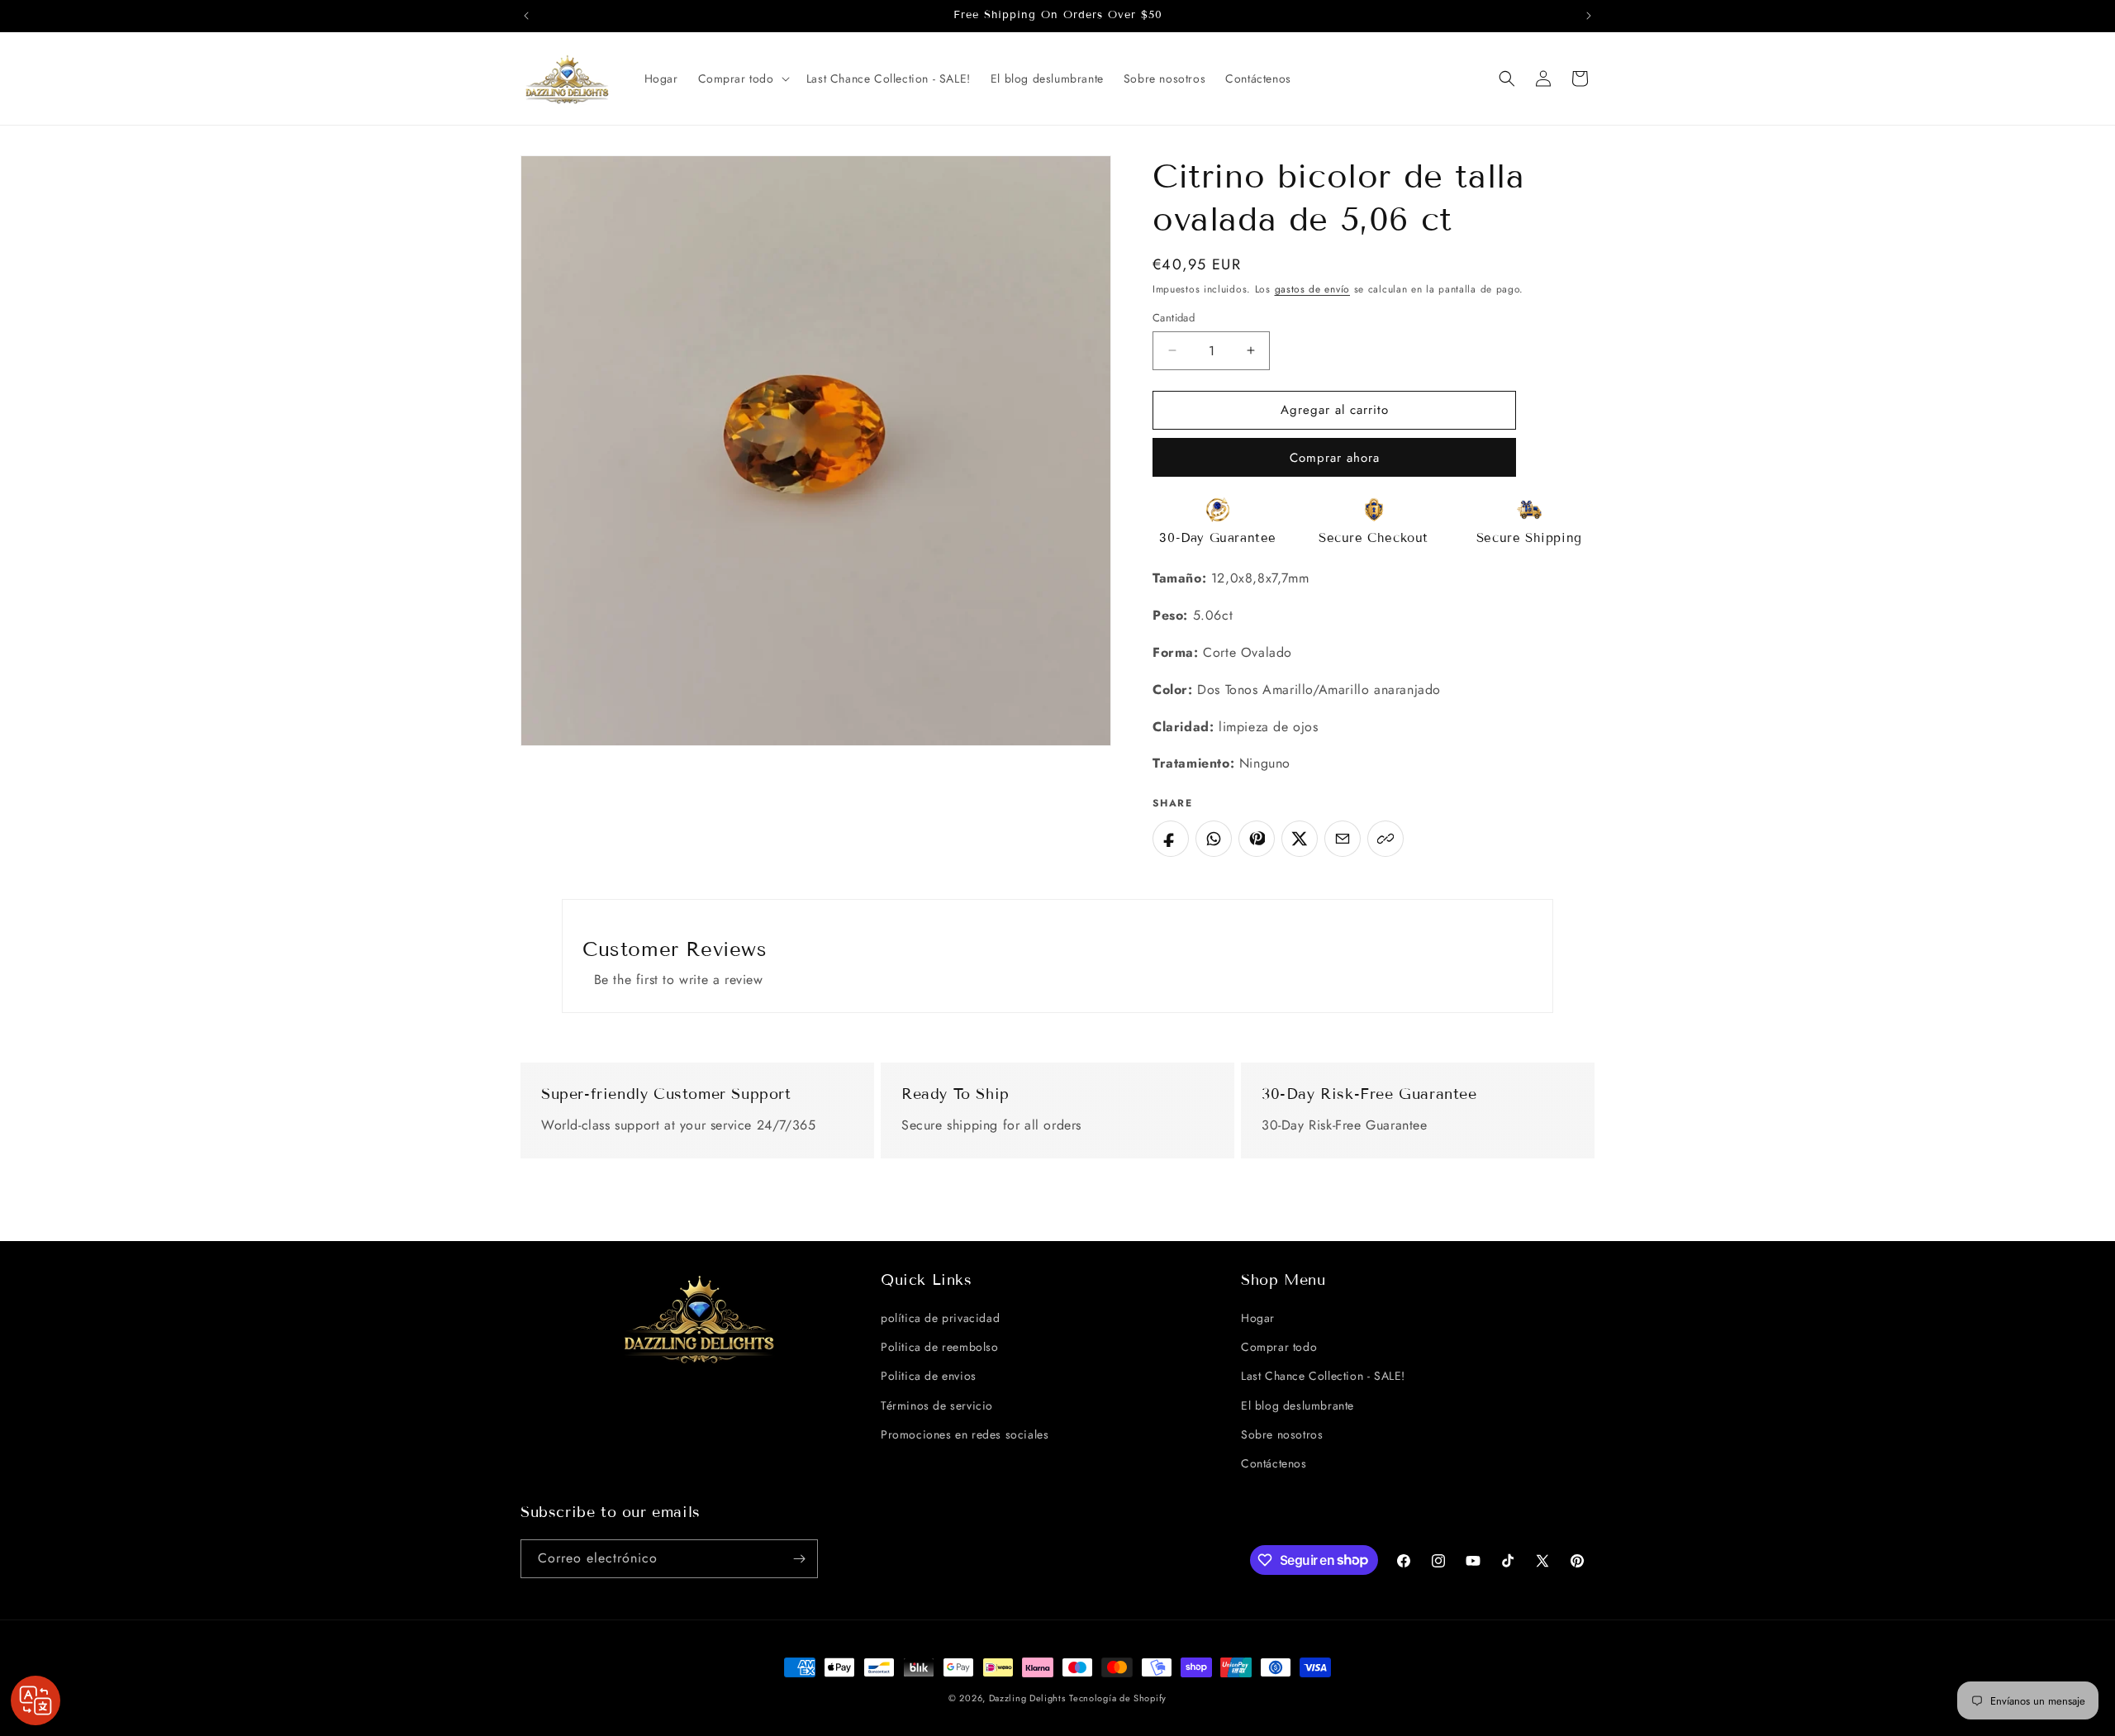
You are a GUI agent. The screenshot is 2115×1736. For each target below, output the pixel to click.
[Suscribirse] (799, 1559)
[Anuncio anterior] (526, 16)
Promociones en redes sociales (965, 1434)
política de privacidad (940, 1318)
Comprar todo (1279, 1347)
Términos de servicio (937, 1405)
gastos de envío (1313, 289)
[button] (742, 78)
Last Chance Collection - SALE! (1323, 1376)
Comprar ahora (1335, 458)
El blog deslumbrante (1298, 1405)
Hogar (1258, 1318)
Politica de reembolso (940, 1347)
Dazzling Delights (1027, 1698)
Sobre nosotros (1282, 1434)
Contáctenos (1274, 1463)
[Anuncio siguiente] (1589, 16)
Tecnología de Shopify (1118, 1698)
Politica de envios (929, 1376)
